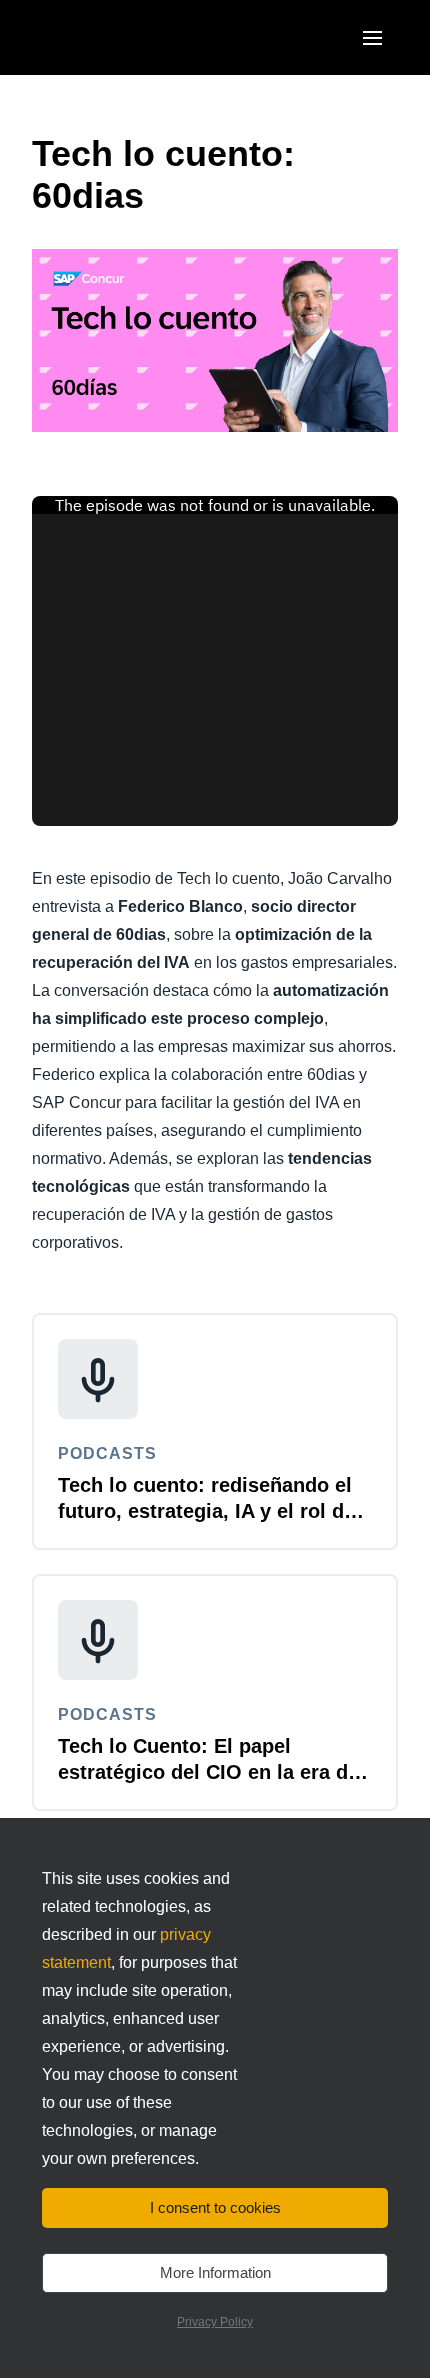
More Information (215, 2272)
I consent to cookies (215, 2207)
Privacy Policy (215, 2322)
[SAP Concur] (124, 37)
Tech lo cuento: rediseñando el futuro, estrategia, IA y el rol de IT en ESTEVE (206, 1511)
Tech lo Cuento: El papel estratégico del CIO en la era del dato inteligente (211, 1772)
